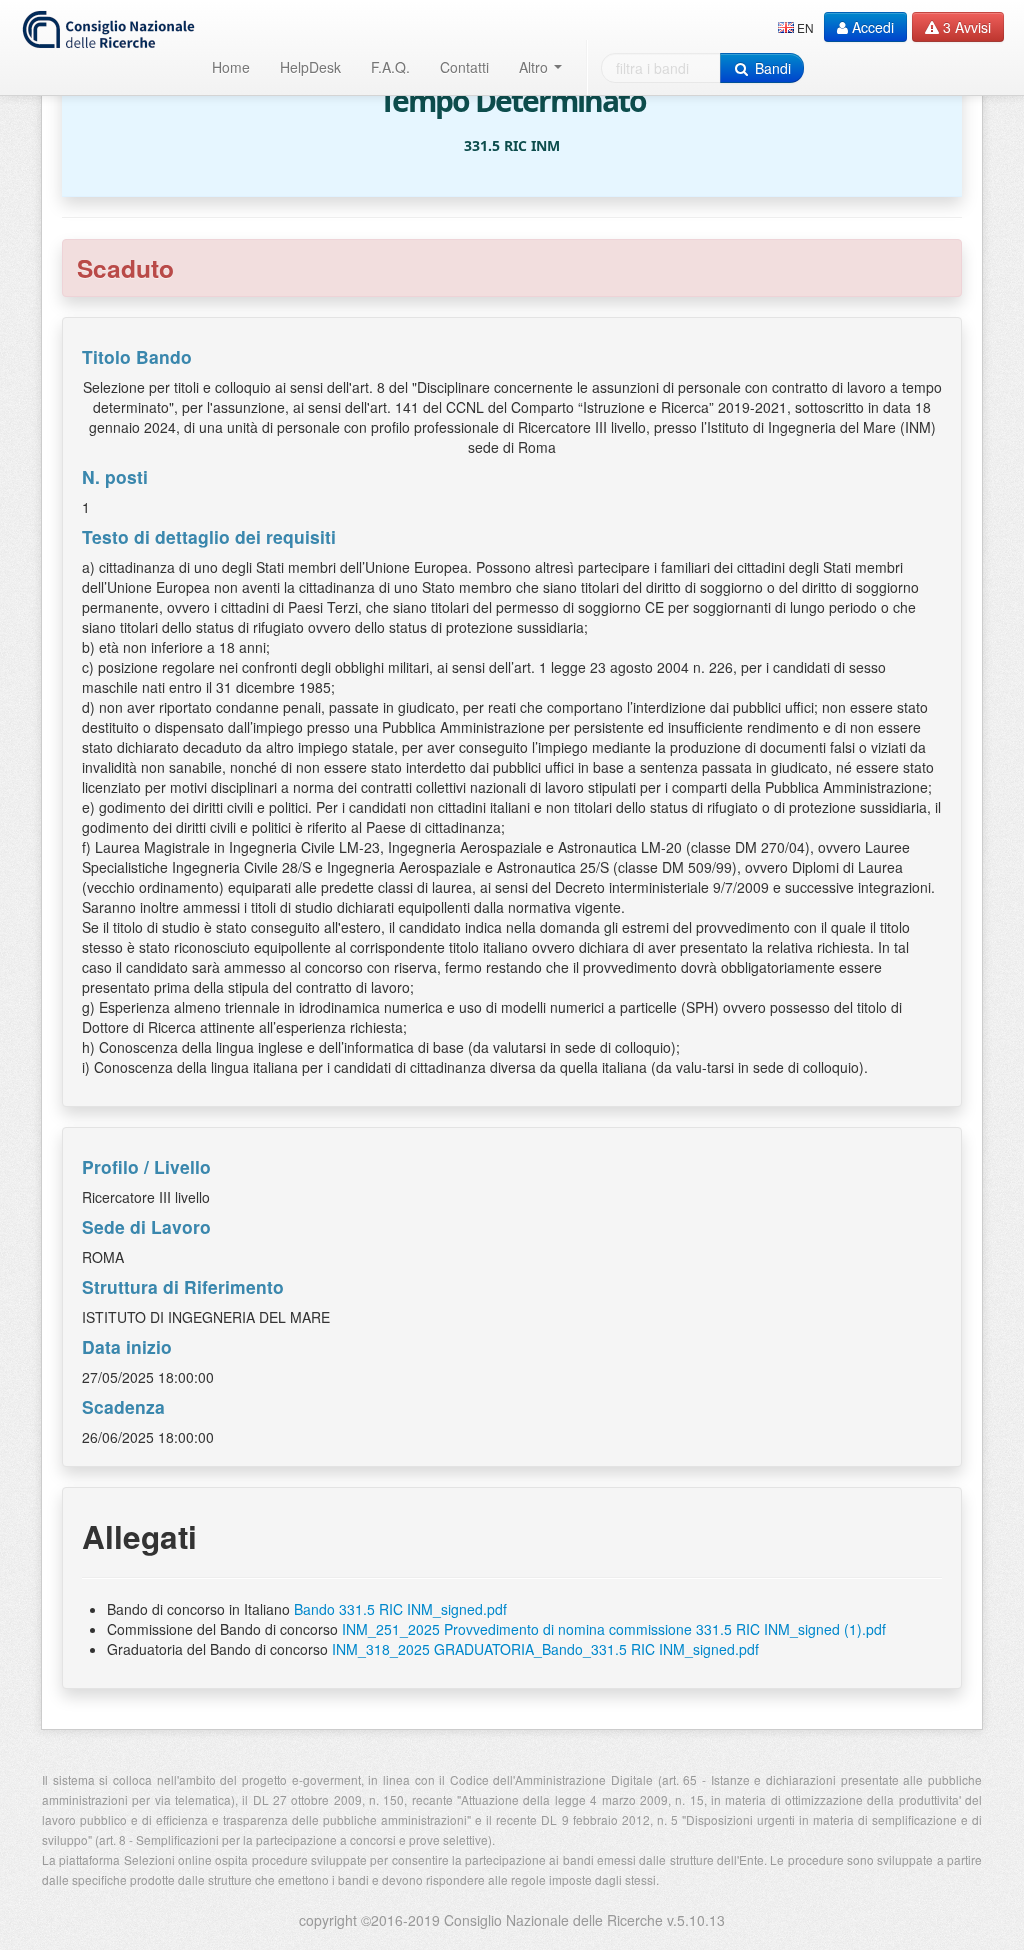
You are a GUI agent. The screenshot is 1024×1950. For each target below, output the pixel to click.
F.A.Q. (390, 67)
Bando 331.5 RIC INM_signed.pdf (400, 1609)
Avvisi (967, 27)
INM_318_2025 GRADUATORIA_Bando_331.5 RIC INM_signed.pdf (545, 1649)
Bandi (771, 68)
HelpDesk (310, 67)
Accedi (871, 27)
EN (805, 27)
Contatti (464, 67)
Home (231, 67)
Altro (535, 67)
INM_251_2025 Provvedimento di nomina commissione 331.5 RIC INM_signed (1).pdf (614, 1629)
